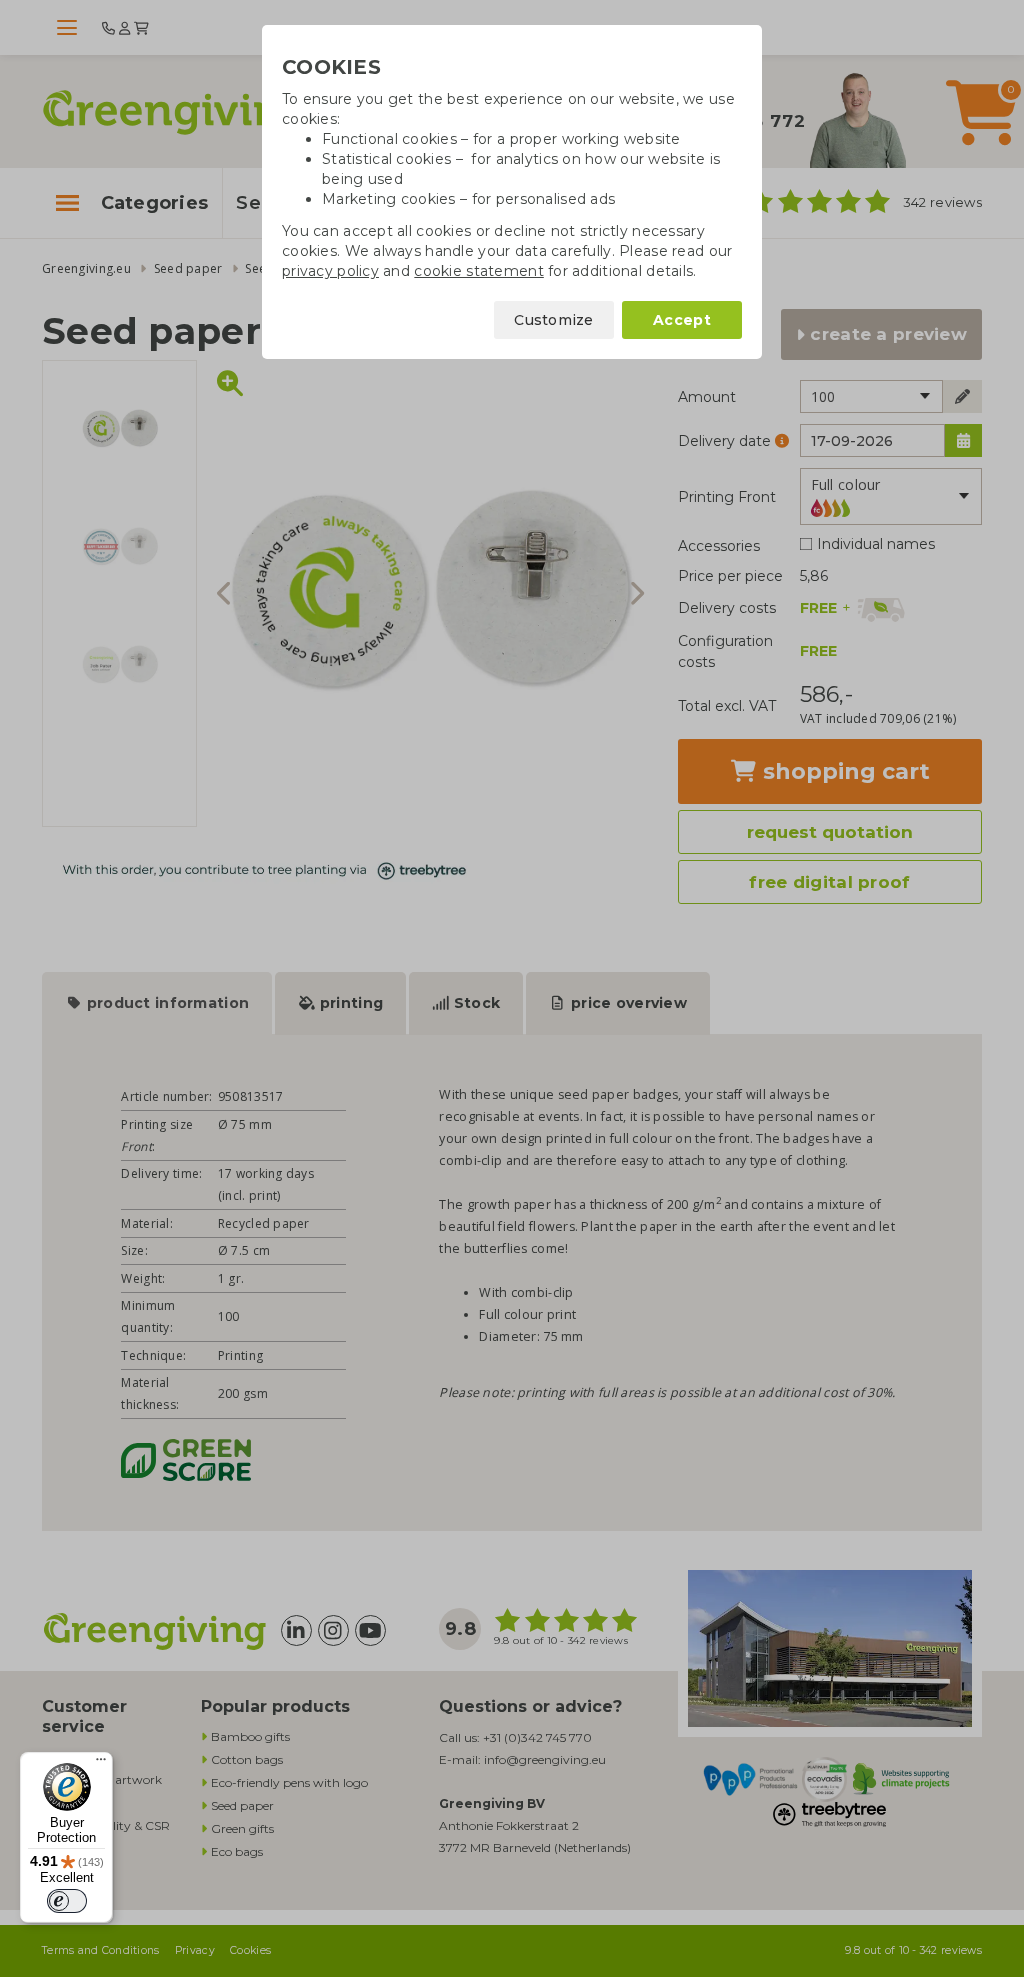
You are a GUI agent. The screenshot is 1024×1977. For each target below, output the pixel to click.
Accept (682, 320)
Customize (554, 320)
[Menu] (101, 1764)
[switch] (67, 1901)
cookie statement (478, 271)
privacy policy (330, 271)
